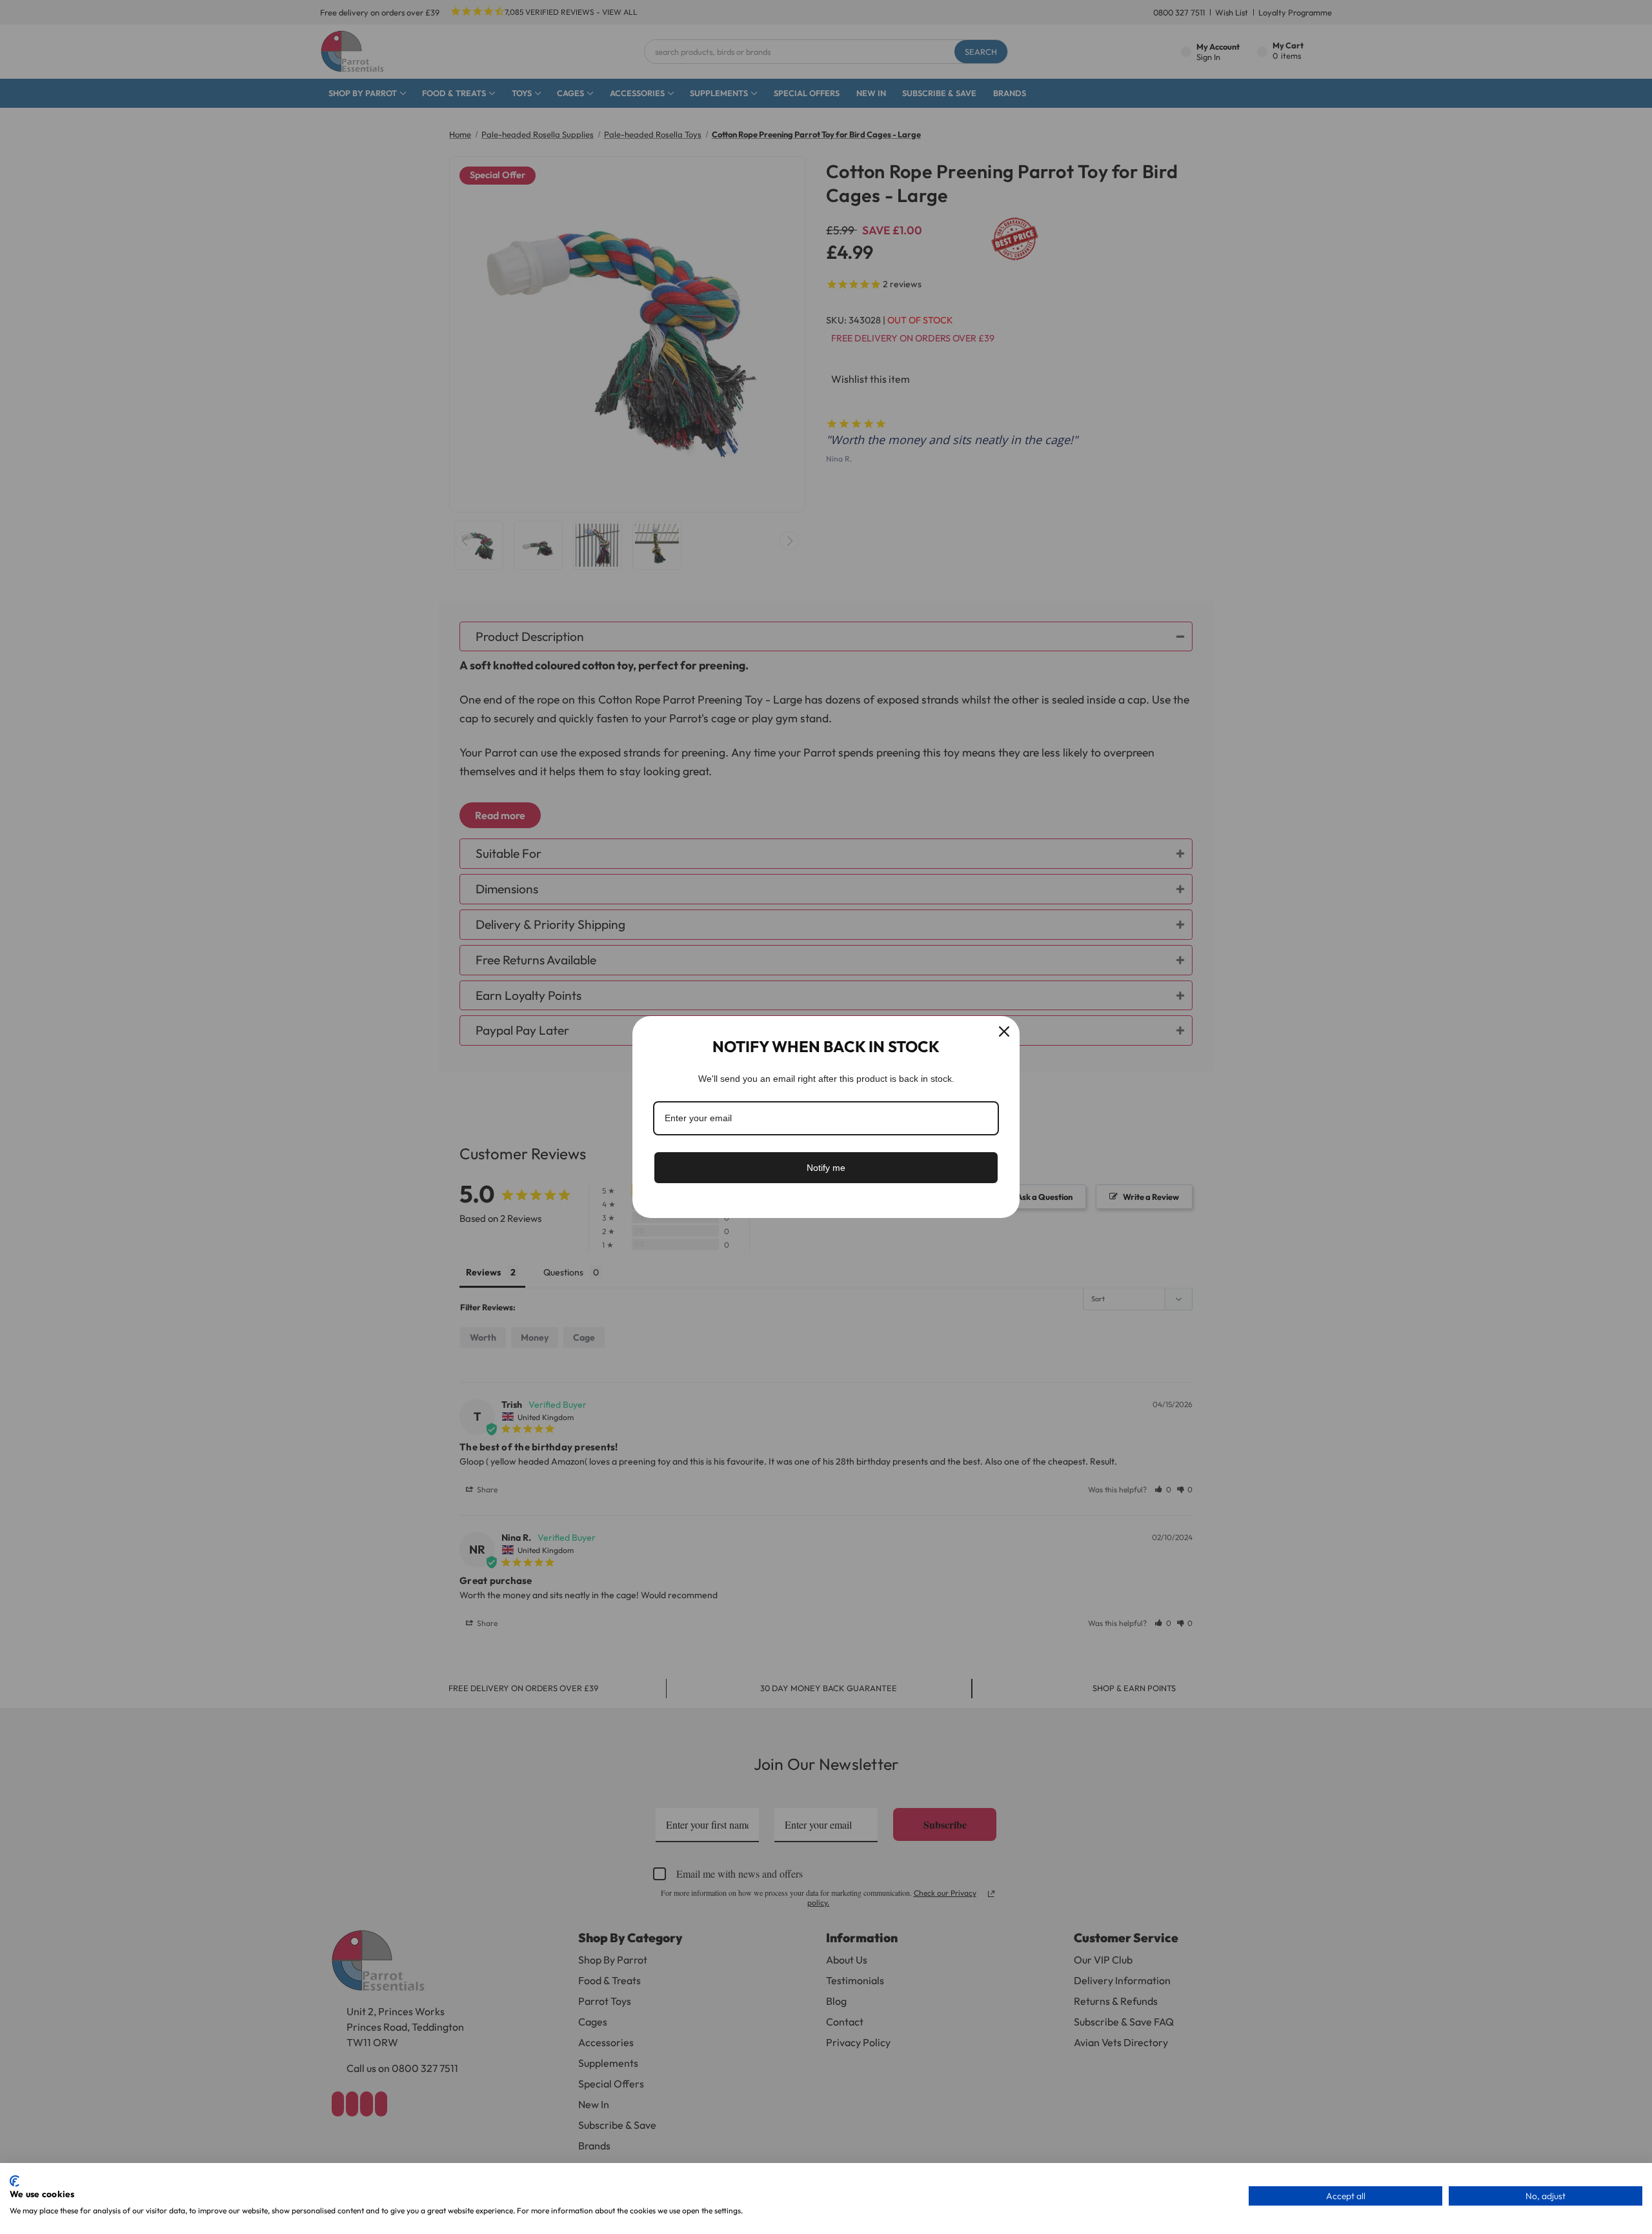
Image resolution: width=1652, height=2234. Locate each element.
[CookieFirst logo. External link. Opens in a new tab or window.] (15, 2181)
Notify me (826, 1168)
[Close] (1004, 1031)
